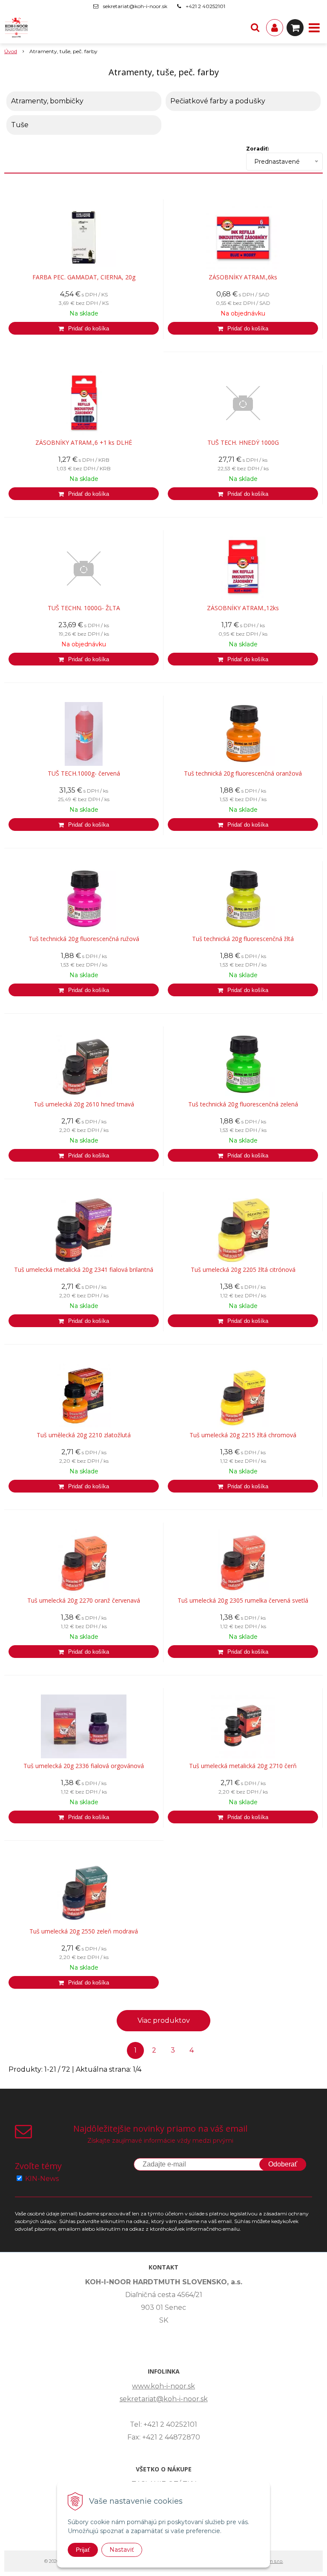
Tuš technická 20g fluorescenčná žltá (243, 939)
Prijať (83, 2550)
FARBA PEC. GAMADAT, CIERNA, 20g (84, 277)
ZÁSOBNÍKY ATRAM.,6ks (243, 277)
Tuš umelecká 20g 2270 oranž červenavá (84, 1601)
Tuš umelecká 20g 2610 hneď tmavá (84, 1104)
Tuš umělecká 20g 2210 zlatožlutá (84, 1435)
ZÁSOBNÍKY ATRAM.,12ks (243, 608)
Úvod (11, 51)
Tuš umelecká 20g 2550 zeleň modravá (84, 1931)
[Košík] (295, 28)
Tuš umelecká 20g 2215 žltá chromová (243, 1435)
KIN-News (42, 2179)
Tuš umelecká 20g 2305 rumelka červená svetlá (243, 1601)
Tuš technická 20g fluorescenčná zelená (243, 1104)
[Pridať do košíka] (84, 328)
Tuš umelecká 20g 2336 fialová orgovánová (84, 1766)
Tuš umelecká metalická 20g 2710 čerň (243, 1766)
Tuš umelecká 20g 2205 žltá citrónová (243, 1270)
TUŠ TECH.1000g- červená (84, 773)
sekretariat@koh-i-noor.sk (135, 6)
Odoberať (283, 2164)
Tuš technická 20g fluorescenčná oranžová (243, 773)
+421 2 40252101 (205, 6)
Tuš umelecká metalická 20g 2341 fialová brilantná (84, 1270)
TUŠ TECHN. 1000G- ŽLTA (84, 608)
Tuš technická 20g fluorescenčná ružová (84, 939)
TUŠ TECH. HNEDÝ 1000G (243, 443)
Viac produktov (164, 2020)
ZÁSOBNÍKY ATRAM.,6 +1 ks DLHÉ (84, 443)
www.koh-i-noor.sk (163, 2386)
